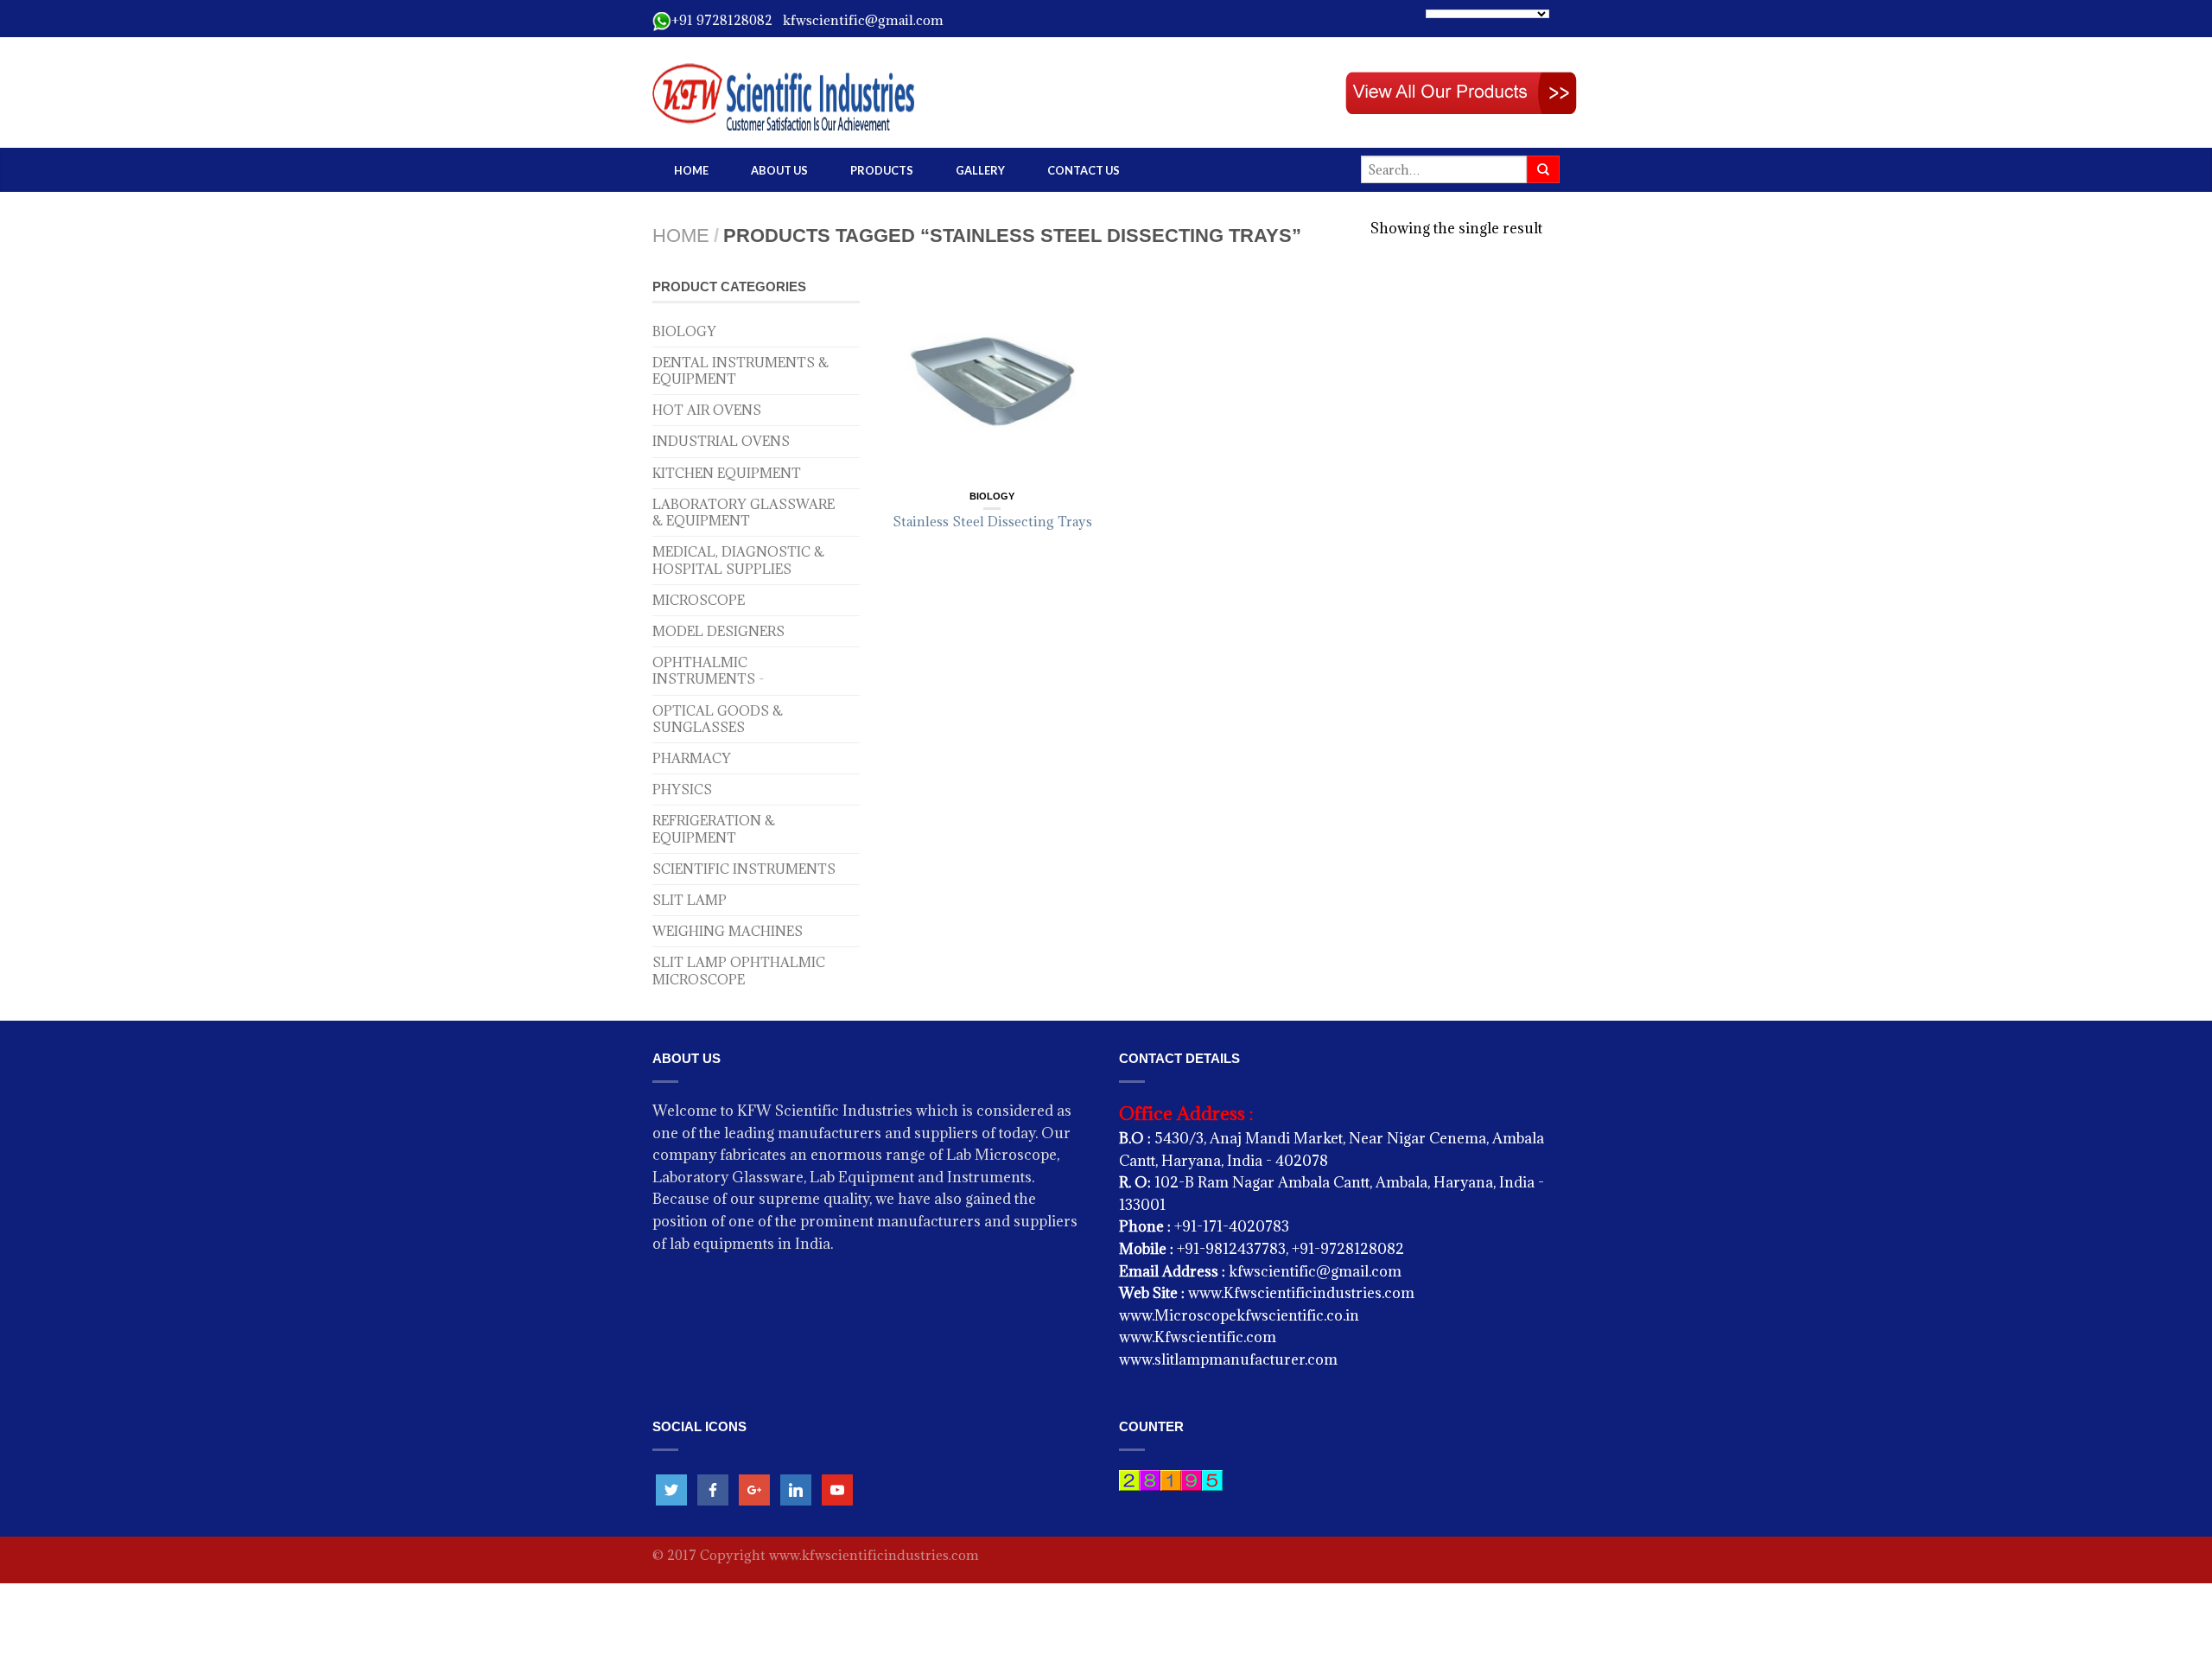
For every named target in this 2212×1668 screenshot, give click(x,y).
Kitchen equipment (727, 473)
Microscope (699, 600)
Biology (684, 331)
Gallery (980, 170)
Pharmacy (692, 758)
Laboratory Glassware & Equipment (744, 512)
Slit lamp (690, 900)
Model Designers (718, 631)
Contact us (1084, 170)
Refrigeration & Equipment (714, 829)
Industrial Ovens (721, 441)
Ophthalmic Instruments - (708, 671)
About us (779, 170)
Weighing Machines (728, 931)
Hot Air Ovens (707, 410)
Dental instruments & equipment (741, 371)
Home (691, 170)
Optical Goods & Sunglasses (718, 719)
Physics (682, 789)
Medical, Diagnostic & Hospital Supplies (738, 560)
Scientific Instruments (744, 869)
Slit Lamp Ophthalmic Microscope (739, 971)
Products (882, 170)
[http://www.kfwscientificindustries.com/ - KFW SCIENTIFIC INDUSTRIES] (847, 92)
